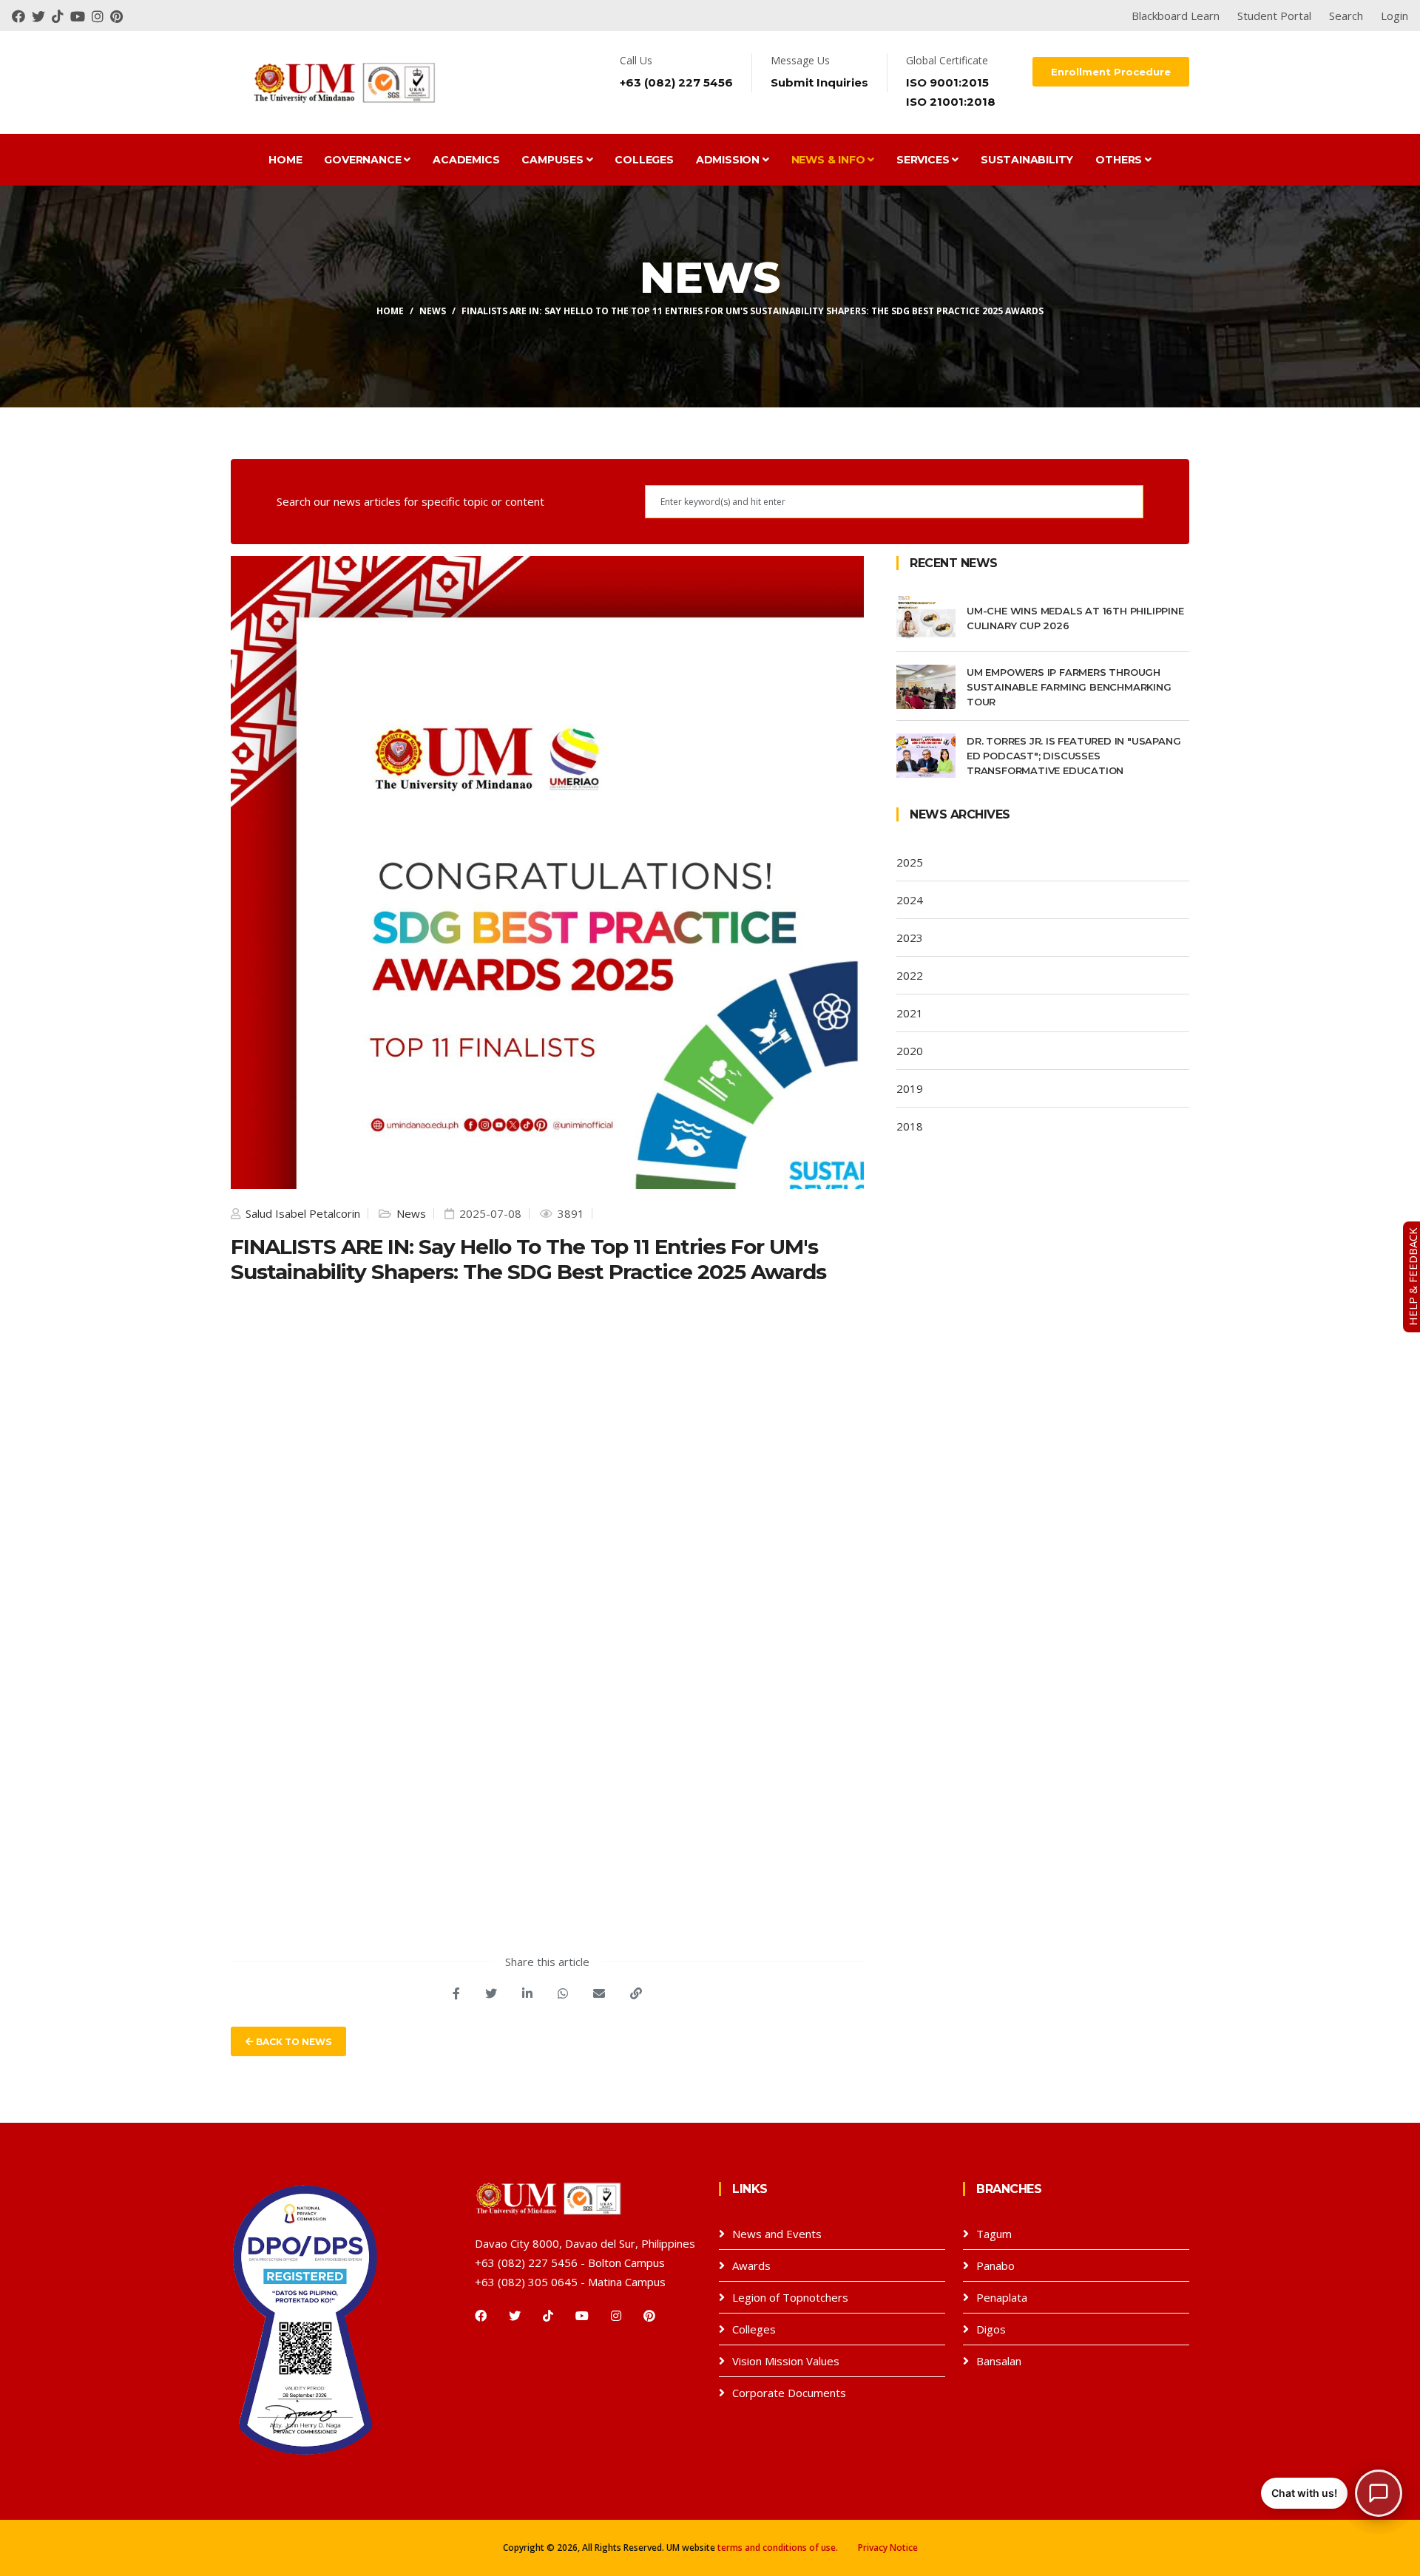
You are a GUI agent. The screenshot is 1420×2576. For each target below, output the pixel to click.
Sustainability (1027, 160)
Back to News (293, 2042)
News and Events (777, 2234)
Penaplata (1002, 2297)
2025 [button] (910, 862)
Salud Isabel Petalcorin (301, 1213)
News (433, 311)
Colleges (644, 160)
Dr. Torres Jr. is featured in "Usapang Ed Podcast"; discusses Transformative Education (1074, 756)
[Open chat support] (1379, 2493)
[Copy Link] (636, 1993)
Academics (466, 160)
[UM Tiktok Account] (61, 16)
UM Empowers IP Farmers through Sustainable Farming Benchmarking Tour (1069, 687)
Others (1120, 160)
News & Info (830, 160)
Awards (751, 2265)
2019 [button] (910, 1088)
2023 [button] (910, 938)
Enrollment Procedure (1111, 72)
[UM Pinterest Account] (118, 16)
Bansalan (999, 2361)
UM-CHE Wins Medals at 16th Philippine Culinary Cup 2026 (1075, 618)
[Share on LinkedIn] (527, 1993)
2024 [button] (910, 900)
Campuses (554, 160)
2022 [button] (910, 975)
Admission (729, 160)
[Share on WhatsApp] (563, 1993)
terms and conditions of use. (778, 2548)
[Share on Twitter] (491, 1993)
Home (285, 160)
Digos (991, 2329)
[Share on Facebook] (456, 1993)
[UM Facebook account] (22, 16)
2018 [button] (910, 1126)
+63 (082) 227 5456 (676, 82)
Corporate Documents (789, 2393)
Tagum (994, 2234)
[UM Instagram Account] (101, 16)
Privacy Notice (888, 2548)
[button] (1332, 2493)
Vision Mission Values (786, 2361)
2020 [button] (910, 1051)
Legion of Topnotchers (790, 2297)
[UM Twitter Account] (42, 16)
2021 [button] (910, 1013)
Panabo (995, 2265)
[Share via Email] (599, 1993)
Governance (364, 160)
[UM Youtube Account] (81, 16)
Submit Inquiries (819, 82)
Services (924, 160)
